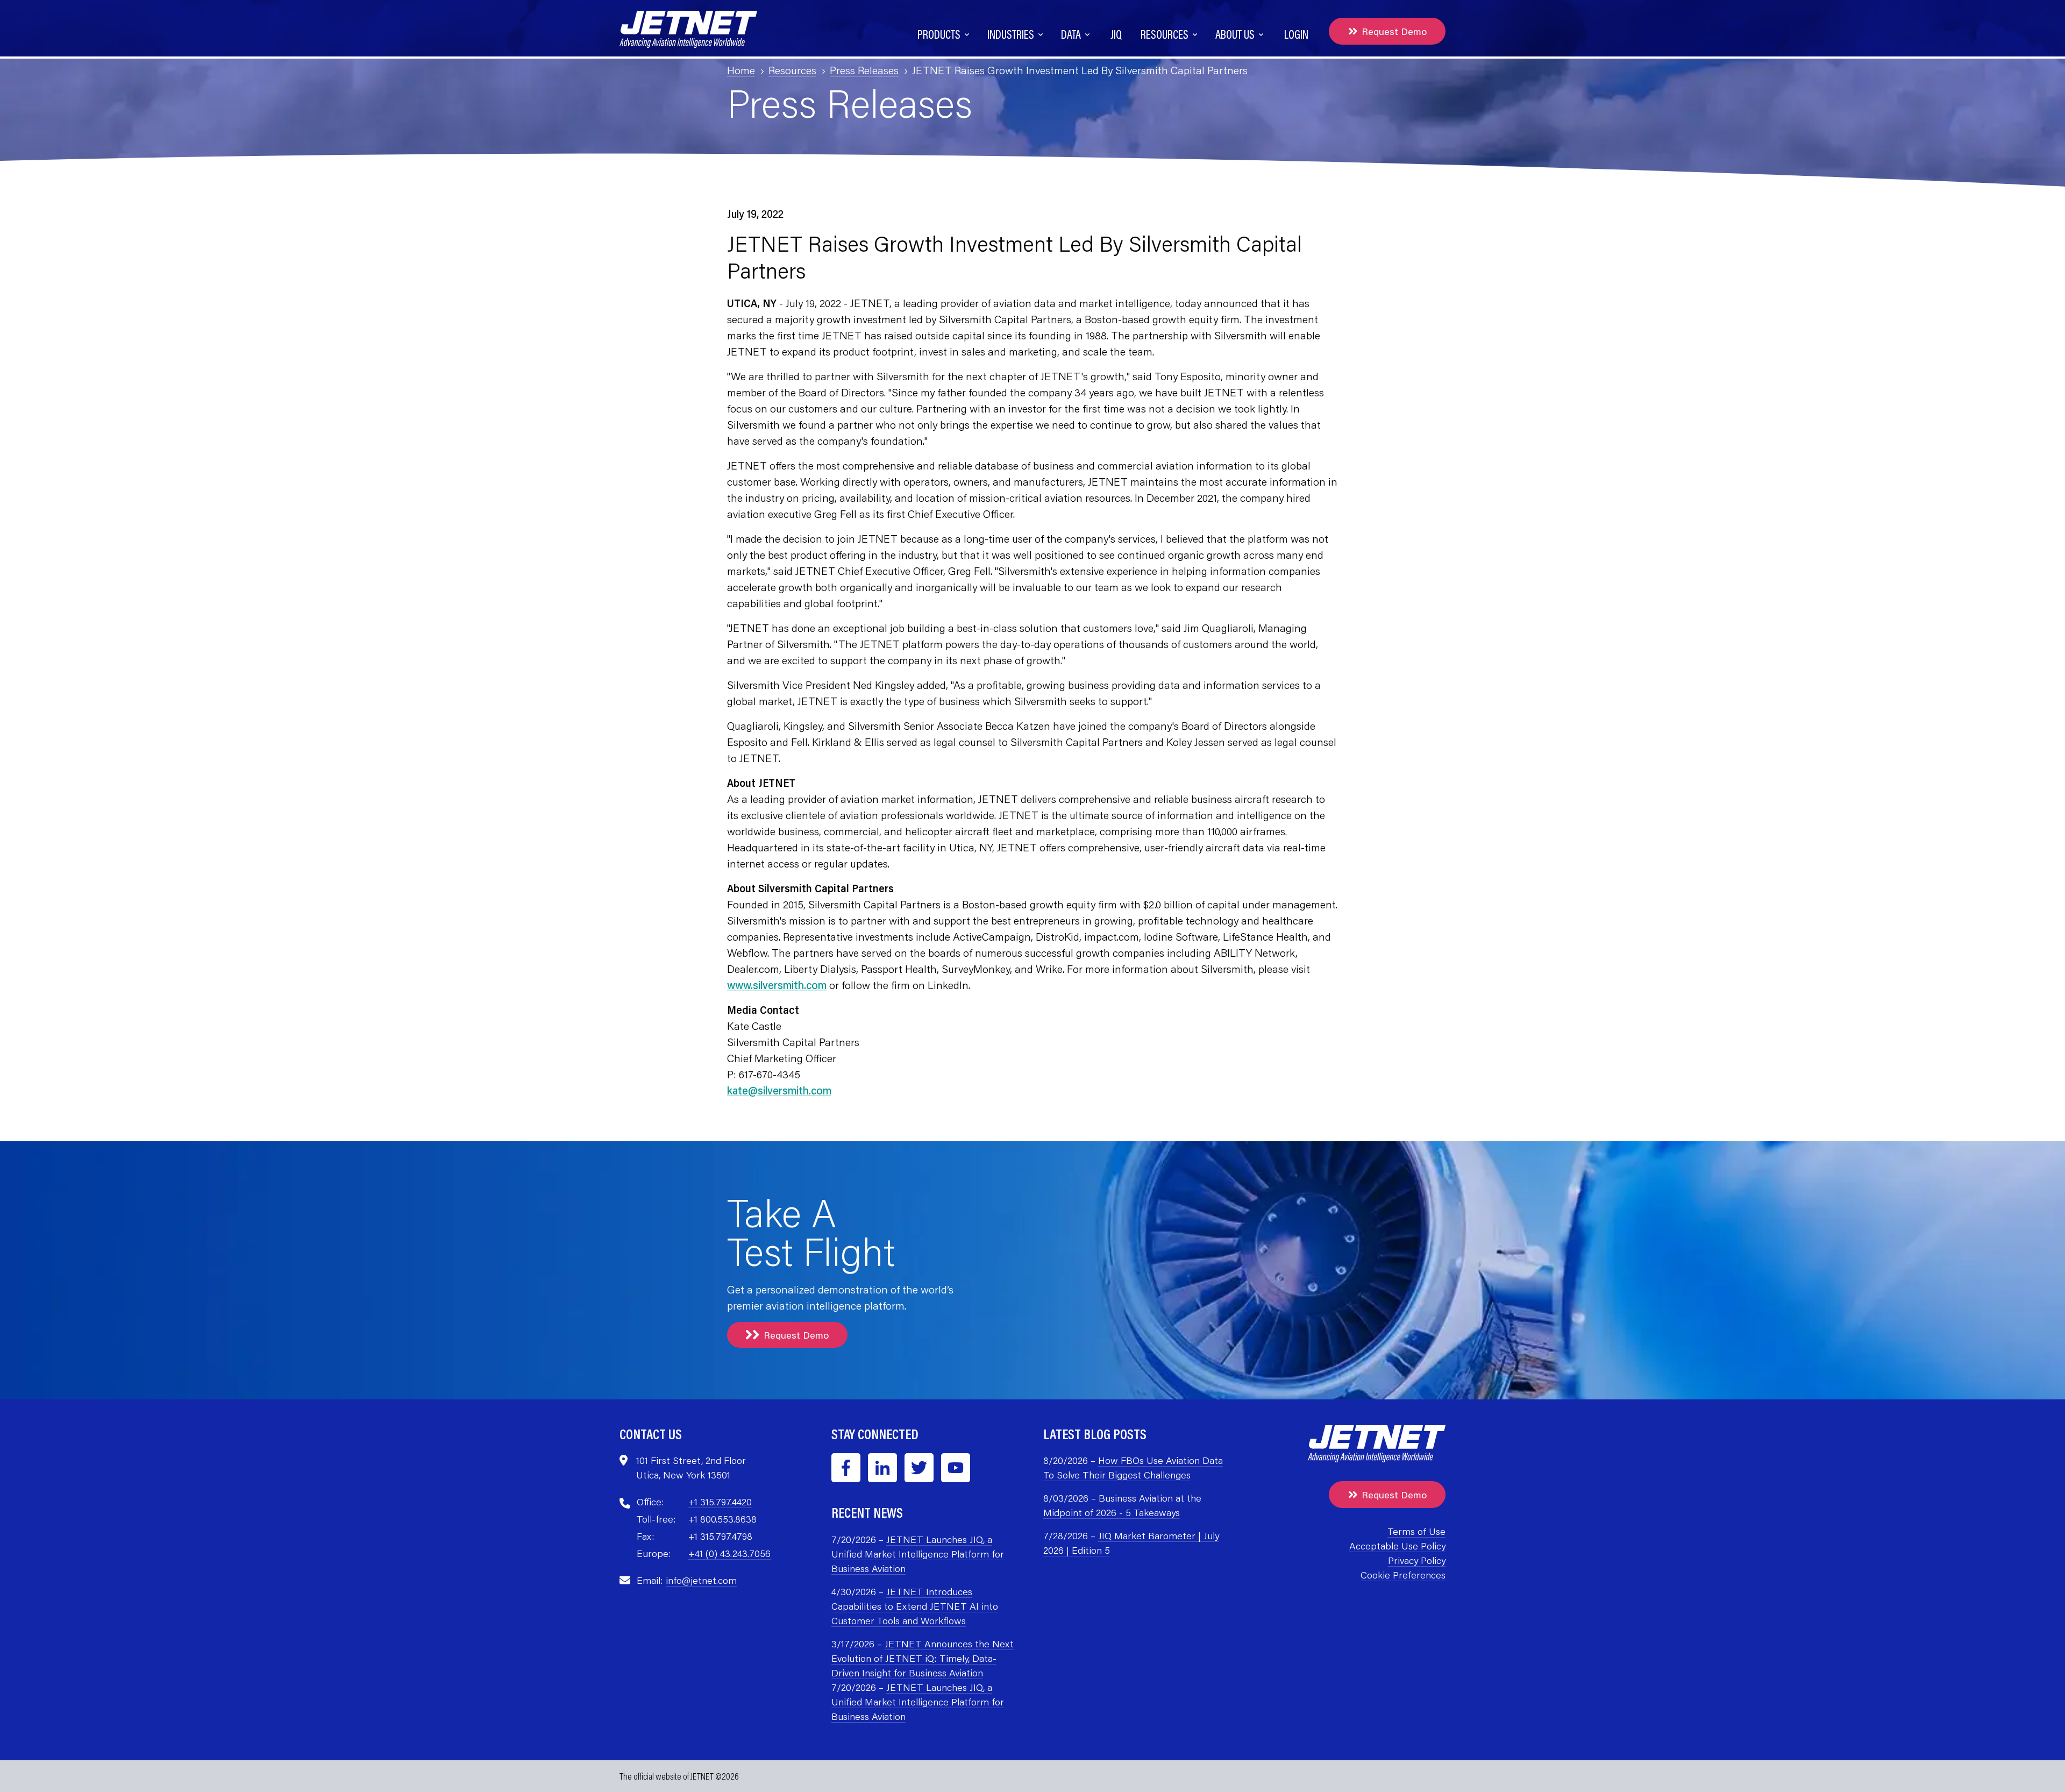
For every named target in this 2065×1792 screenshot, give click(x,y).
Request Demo (1394, 31)
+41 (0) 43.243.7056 (729, 1553)
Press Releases (864, 70)
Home (741, 70)
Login (1296, 34)
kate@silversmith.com (779, 1090)
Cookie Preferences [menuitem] (1403, 1575)
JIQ (1116, 34)
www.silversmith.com (777, 985)
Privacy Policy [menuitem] (1416, 1560)
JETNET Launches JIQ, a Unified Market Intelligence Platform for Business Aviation (918, 1554)
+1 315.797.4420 (720, 1502)
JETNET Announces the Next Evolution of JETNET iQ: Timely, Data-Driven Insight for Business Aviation (923, 1658)
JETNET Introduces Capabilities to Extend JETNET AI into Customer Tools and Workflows (915, 1606)
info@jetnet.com (701, 1580)
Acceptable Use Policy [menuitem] (1397, 1546)
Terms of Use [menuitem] (1416, 1531)
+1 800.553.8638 (722, 1519)
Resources (792, 70)
